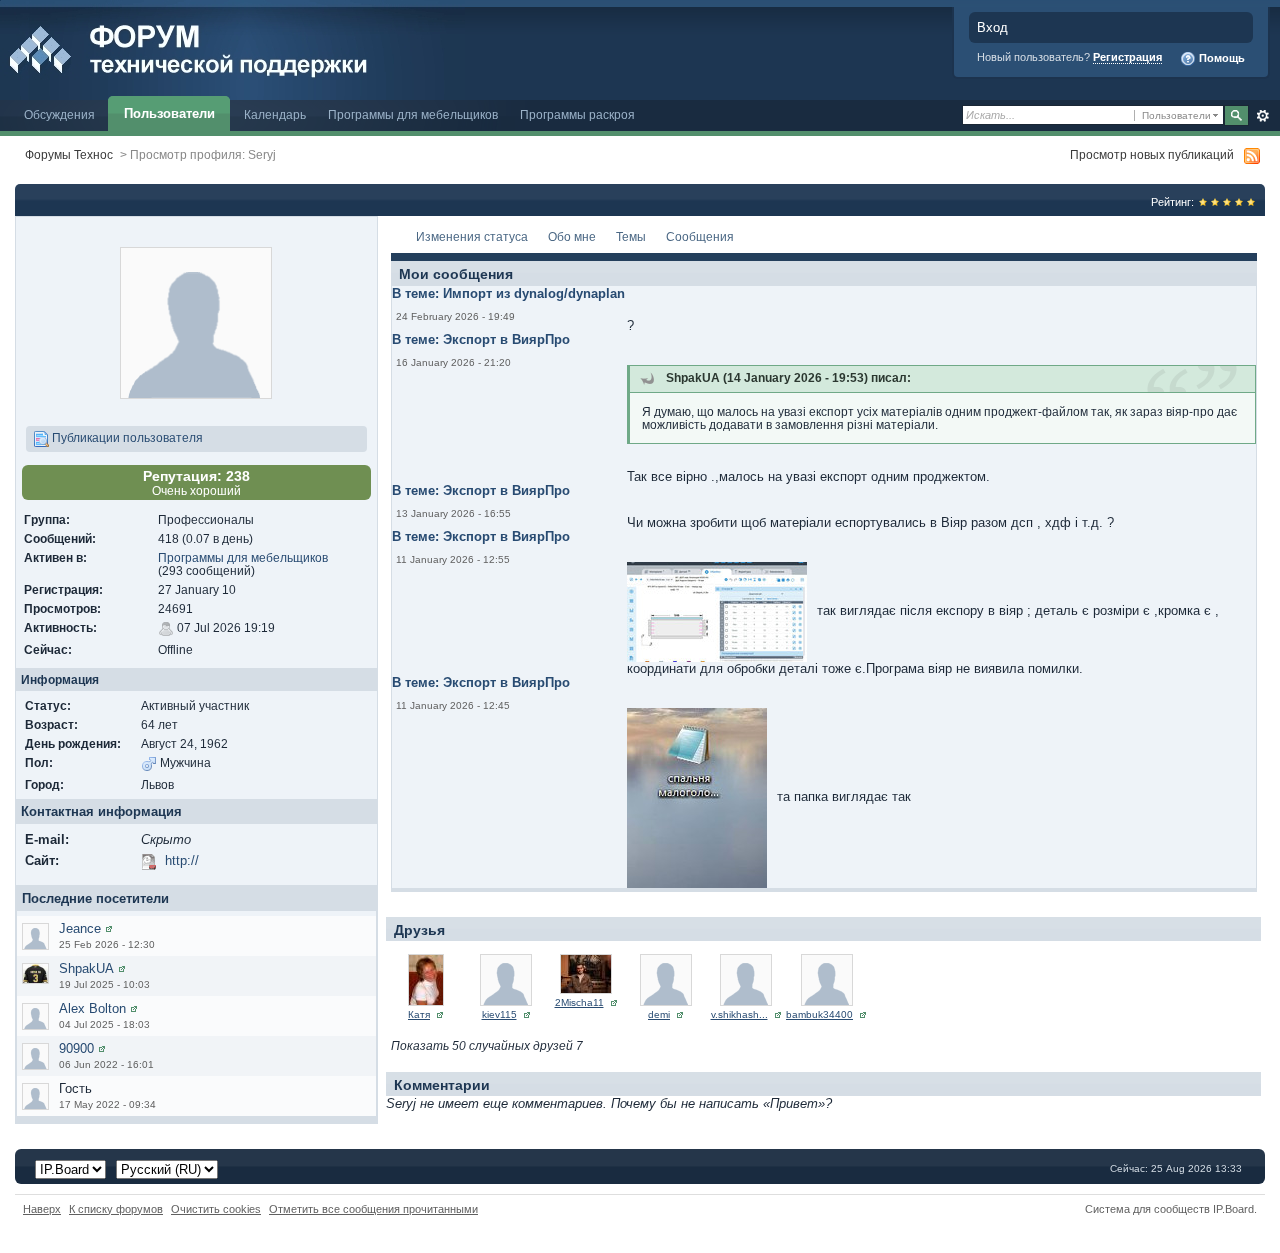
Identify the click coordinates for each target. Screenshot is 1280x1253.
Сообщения (700, 236)
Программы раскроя (577, 114)
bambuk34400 (819, 1014)
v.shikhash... (739, 1014)
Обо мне (572, 236)
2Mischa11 (579, 1002)
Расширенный (1262, 116)
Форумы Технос (69, 154)
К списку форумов (116, 1209)
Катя (419, 1014)
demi (659, 1014)
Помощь (1220, 58)
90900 (76, 1048)
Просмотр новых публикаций (1152, 154)
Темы (631, 236)
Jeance (80, 928)
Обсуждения (59, 114)
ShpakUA (86, 968)
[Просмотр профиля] (109, 928)
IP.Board (1233, 1209)
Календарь (275, 114)
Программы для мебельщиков (413, 114)
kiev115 (499, 1014)
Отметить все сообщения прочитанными (373, 1209)
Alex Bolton (92, 1008)
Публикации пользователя (126, 437)
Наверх (42, 1209)
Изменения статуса (472, 236)
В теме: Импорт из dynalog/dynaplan (508, 293)
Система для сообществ (1147, 1209)
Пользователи (169, 113)
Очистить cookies (216, 1209)
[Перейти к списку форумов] (232, 48)
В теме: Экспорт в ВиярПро (481, 339)
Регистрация (1127, 57)
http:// (182, 860)
